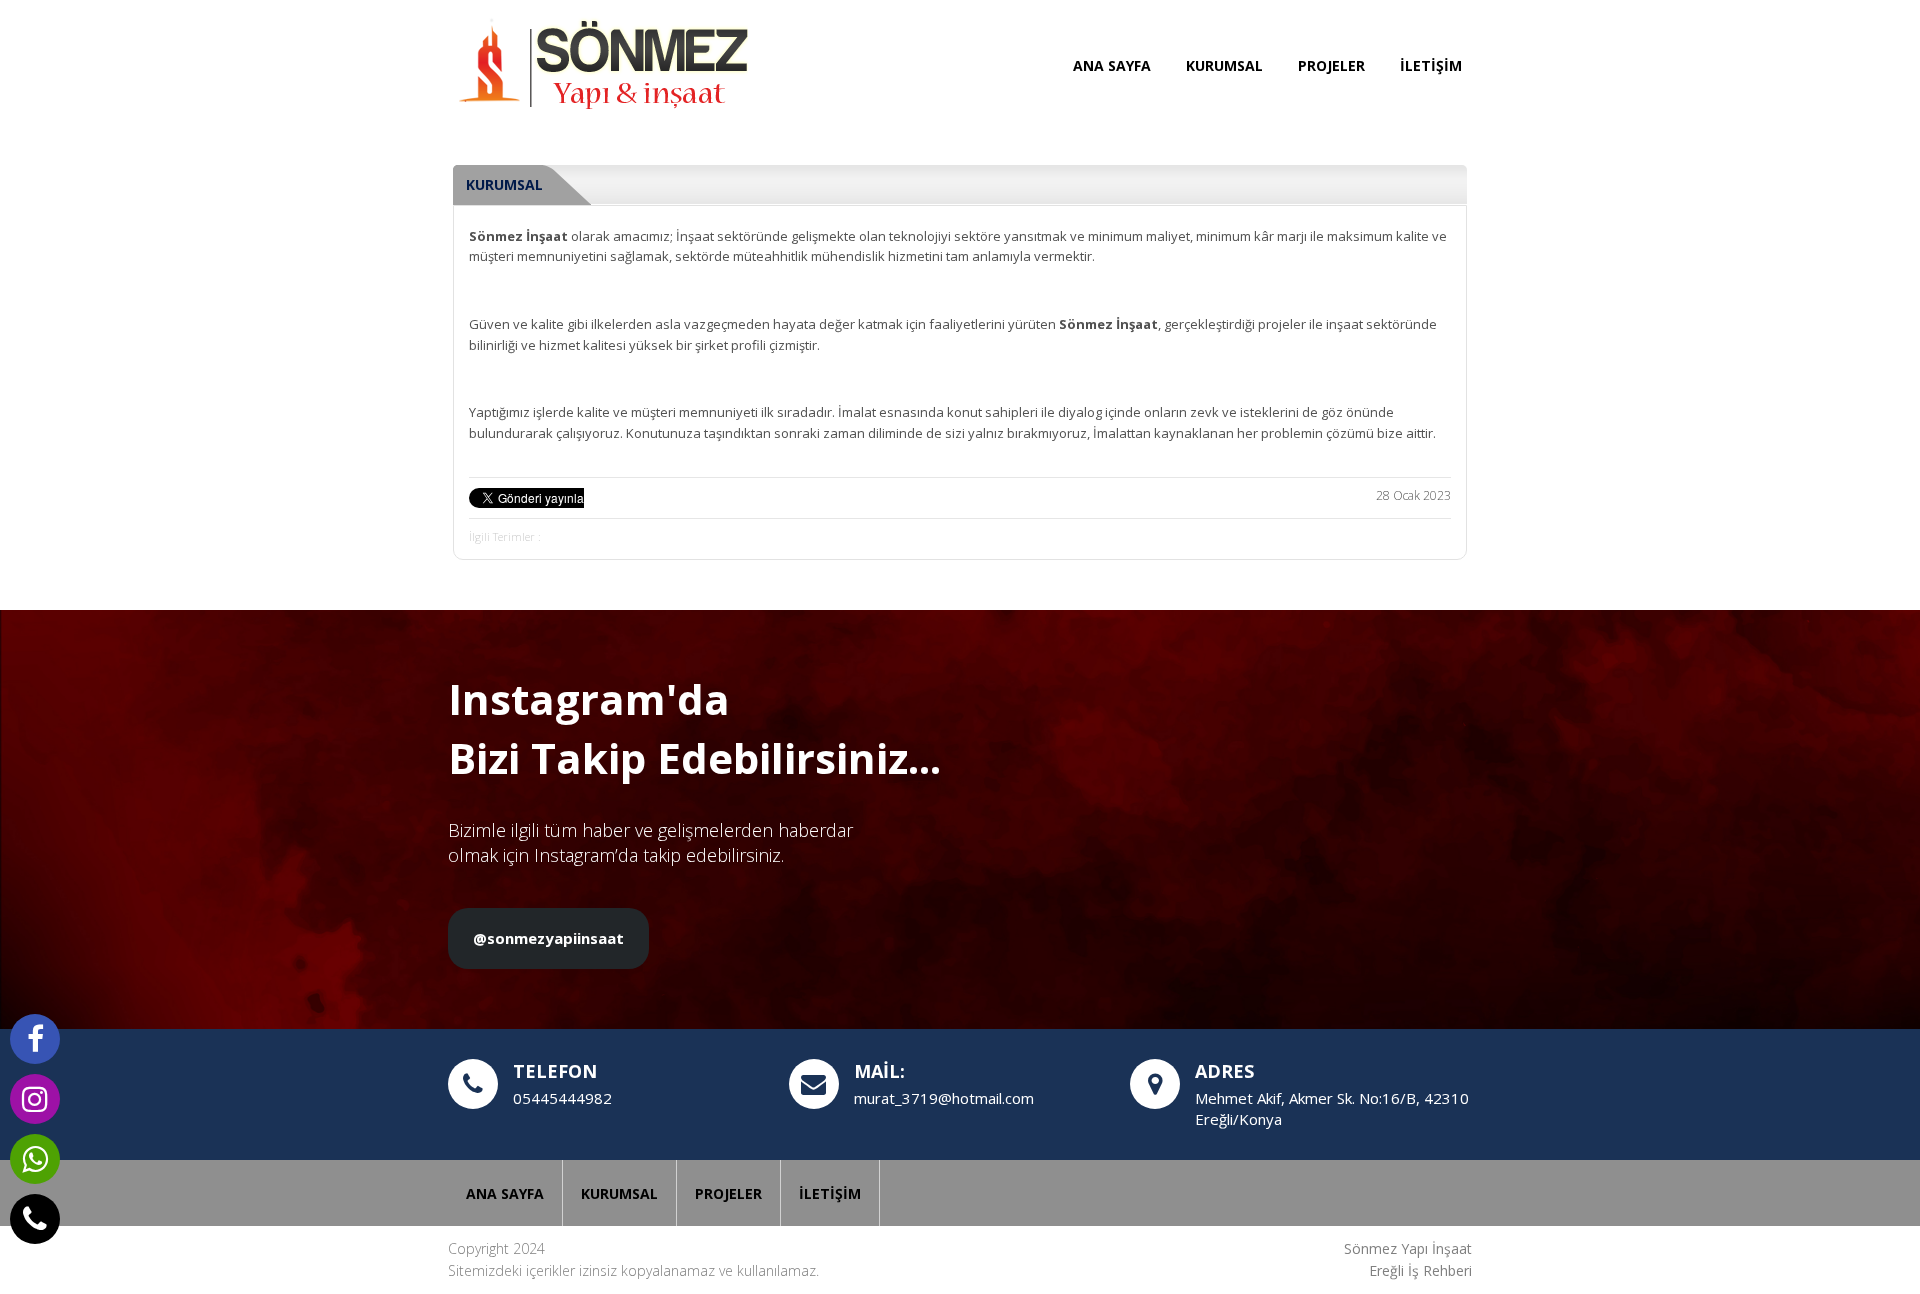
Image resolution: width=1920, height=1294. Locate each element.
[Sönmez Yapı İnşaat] (598, 65)
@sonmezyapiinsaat (548, 938)
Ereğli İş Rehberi (1420, 1270)
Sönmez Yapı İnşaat (1408, 1248)
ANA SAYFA (1112, 65)
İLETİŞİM (1431, 65)
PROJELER (1331, 65)
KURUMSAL (1224, 65)
